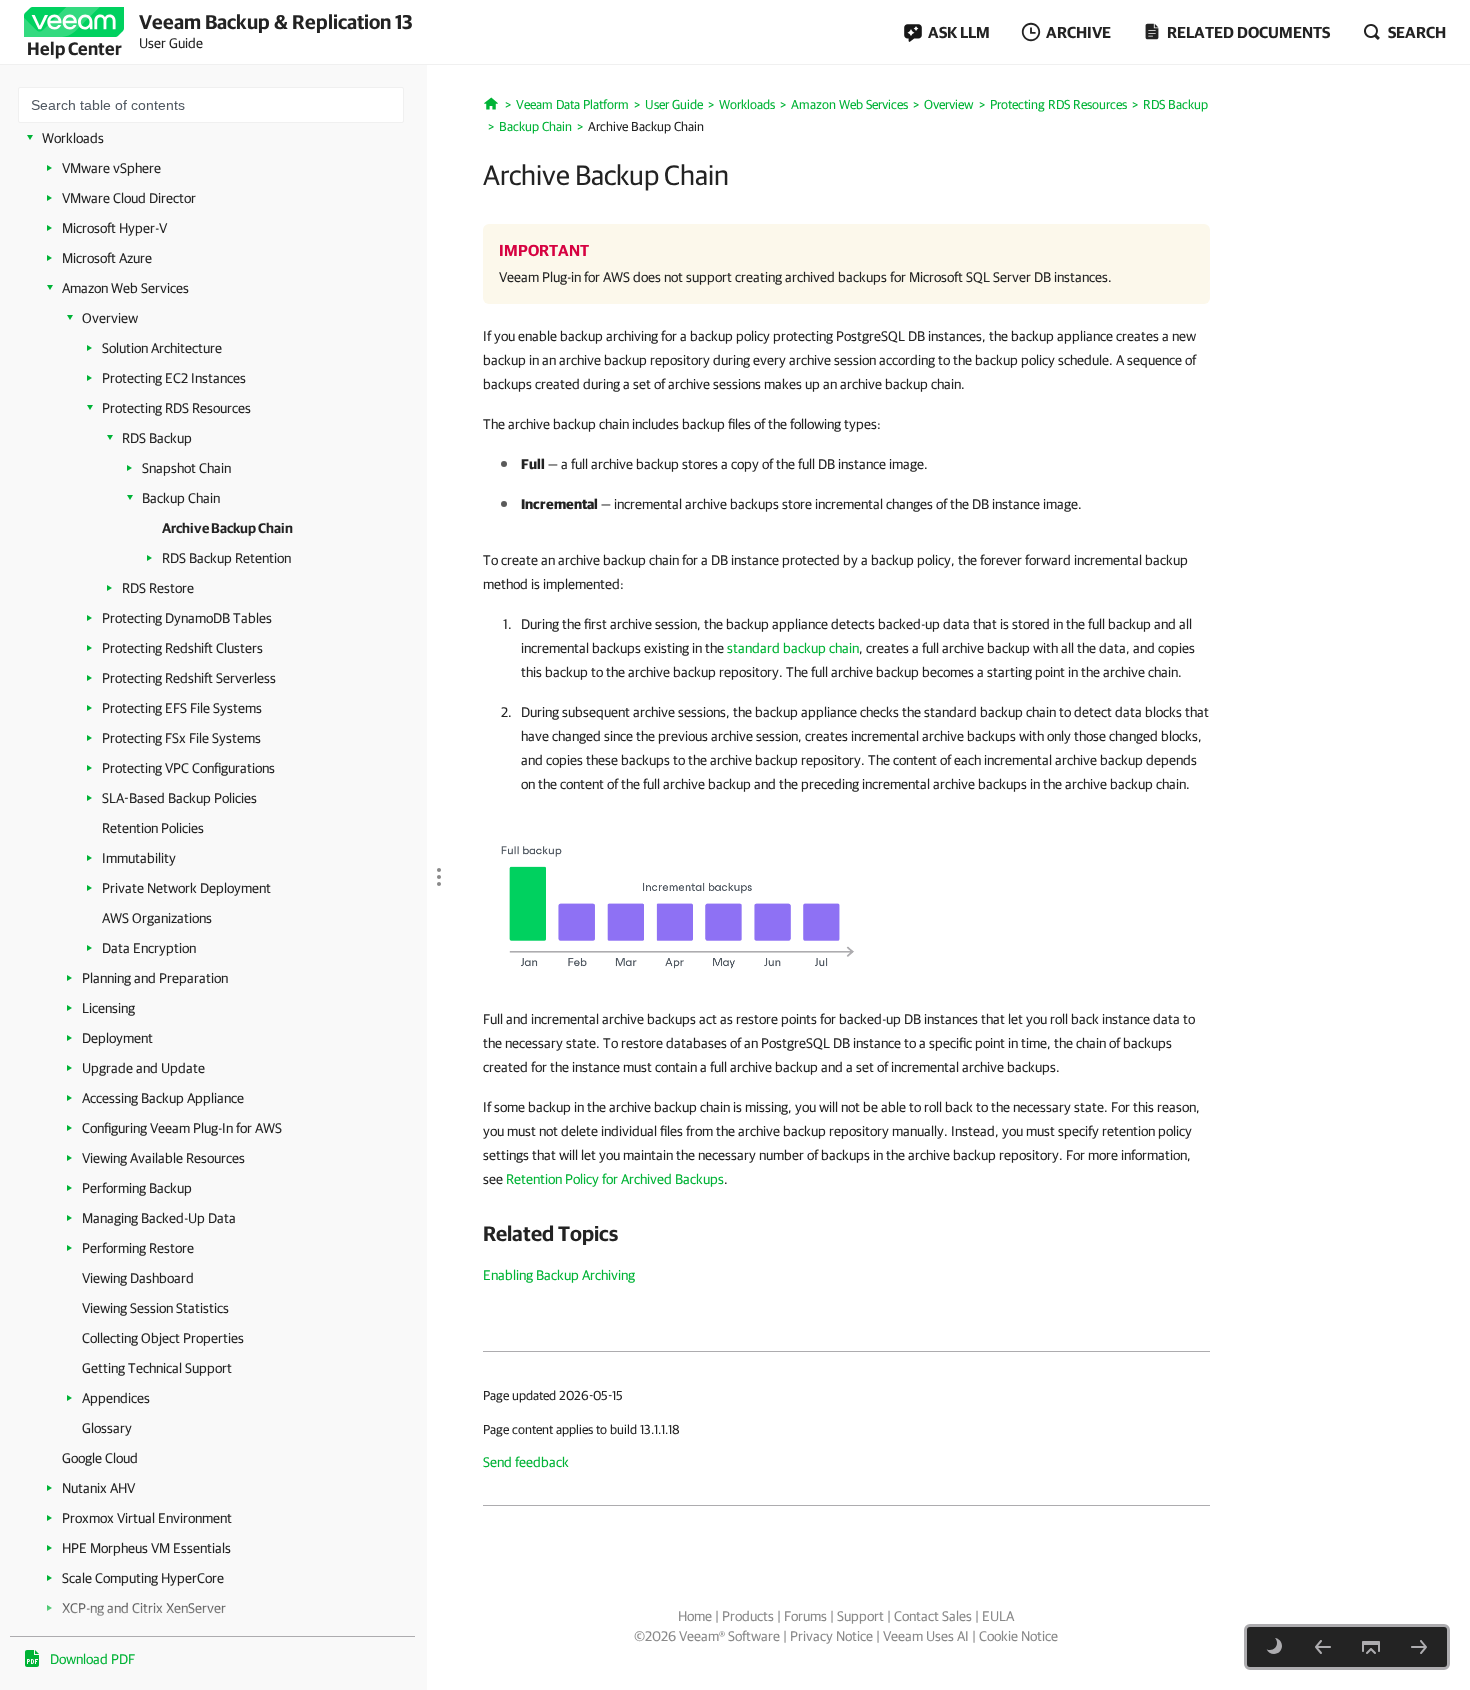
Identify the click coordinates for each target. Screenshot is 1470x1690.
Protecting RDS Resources (176, 408)
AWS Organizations (157, 918)
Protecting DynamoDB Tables (187, 618)
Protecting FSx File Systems (181, 738)
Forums (805, 1616)
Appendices (116, 1398)
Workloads (73, 138)
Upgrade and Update (143, 1068)
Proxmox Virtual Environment (147, 1518)
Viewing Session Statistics (155, 1308)
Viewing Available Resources (163, 1158)
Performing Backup (137, 1188)
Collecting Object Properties (163, 1338)
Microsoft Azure (107, 258)
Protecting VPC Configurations (188, 768)
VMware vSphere (111, 168)
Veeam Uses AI (926, 1636)
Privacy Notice (831, 1636)
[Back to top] (1371, 1647)
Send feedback (526, 1462)
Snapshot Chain (186, 468)
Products (748, 1616)
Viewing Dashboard (138, 1278)
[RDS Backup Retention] (1419, 1647)
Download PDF (92, 1659)
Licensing (108, 1008)
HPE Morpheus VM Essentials (146, 1548)
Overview (110, 318)
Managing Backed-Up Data (159, 1218)
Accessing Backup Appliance (163, 1098)
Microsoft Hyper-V (114, 228)
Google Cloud (100, 1458)
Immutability (139, 858)
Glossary (107, 1428)
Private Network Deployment (186, 888)
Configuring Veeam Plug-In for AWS (182, 1128)
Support (860, 1616)
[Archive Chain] (680, 908)
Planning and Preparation (155, 978)
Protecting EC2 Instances (174, 378)
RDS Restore (158, 588)
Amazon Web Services (125, 288)
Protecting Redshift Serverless (189, 678)
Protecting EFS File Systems (182, 708)
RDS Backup (157, 438)
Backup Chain (181, 498)
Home (695, 1616)
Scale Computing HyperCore (143, 1578)
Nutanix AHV (98, 1488)
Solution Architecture (162, 348)
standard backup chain (793, 648)
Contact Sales (933, 1616)
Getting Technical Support (157, 1368)
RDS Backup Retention (226, 558)
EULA (998, 1616)
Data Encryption (149, 948)
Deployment (117, 1038)
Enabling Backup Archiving (559, 1275)
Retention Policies (153, 828)
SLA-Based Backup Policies (179, 798)
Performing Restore (138, 1248)
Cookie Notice (1018, 1636)
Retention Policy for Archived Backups (615, 1179)
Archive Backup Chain (227, 528)
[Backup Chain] (1323, 1647)
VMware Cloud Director (129, 198)
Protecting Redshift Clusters (182, 648)
